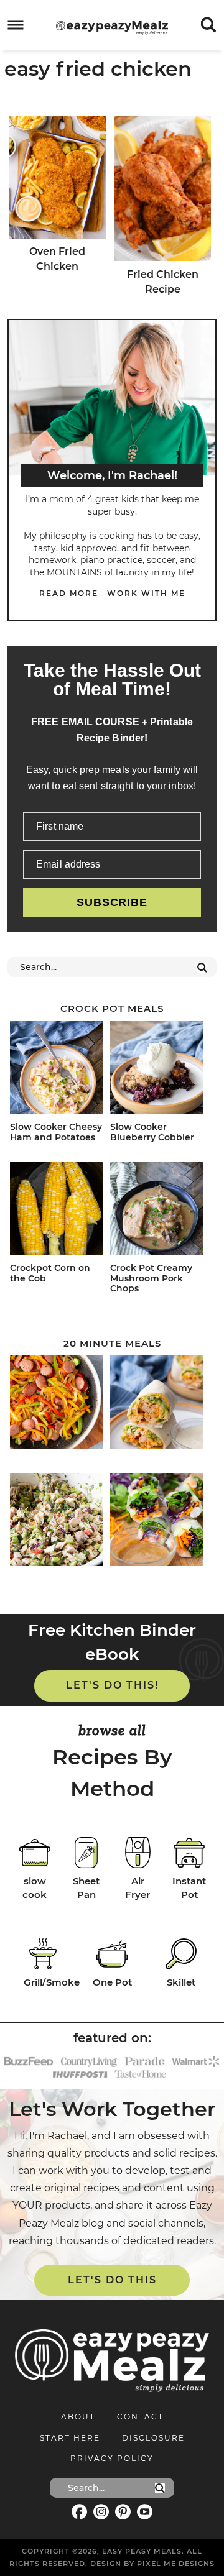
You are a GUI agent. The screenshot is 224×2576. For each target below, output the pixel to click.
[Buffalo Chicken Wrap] (158, 1404)
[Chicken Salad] (58, 1522)
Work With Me (146, 593)
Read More (69, 593)
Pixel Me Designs (176, 2564)
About (78, 2417)
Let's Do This (112, 2280)
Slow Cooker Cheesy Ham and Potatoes (56, 1132)
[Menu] (16, 25)
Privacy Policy (112, 2458)
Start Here (70, 2438)
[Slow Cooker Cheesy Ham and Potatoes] (58, 1070)
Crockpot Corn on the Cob (50, 1273)
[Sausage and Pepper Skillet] (58, 1404)
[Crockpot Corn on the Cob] (58, 1211)
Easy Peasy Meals (112, 27)
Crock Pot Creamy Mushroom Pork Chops (151, 1278)
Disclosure (153, 2438)
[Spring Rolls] (158, 1522)
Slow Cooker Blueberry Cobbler (152, 1132)
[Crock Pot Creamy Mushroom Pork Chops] (158, 1211)
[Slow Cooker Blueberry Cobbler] (158, 1070)
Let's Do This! (112, 1685)
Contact (140, 2417)
